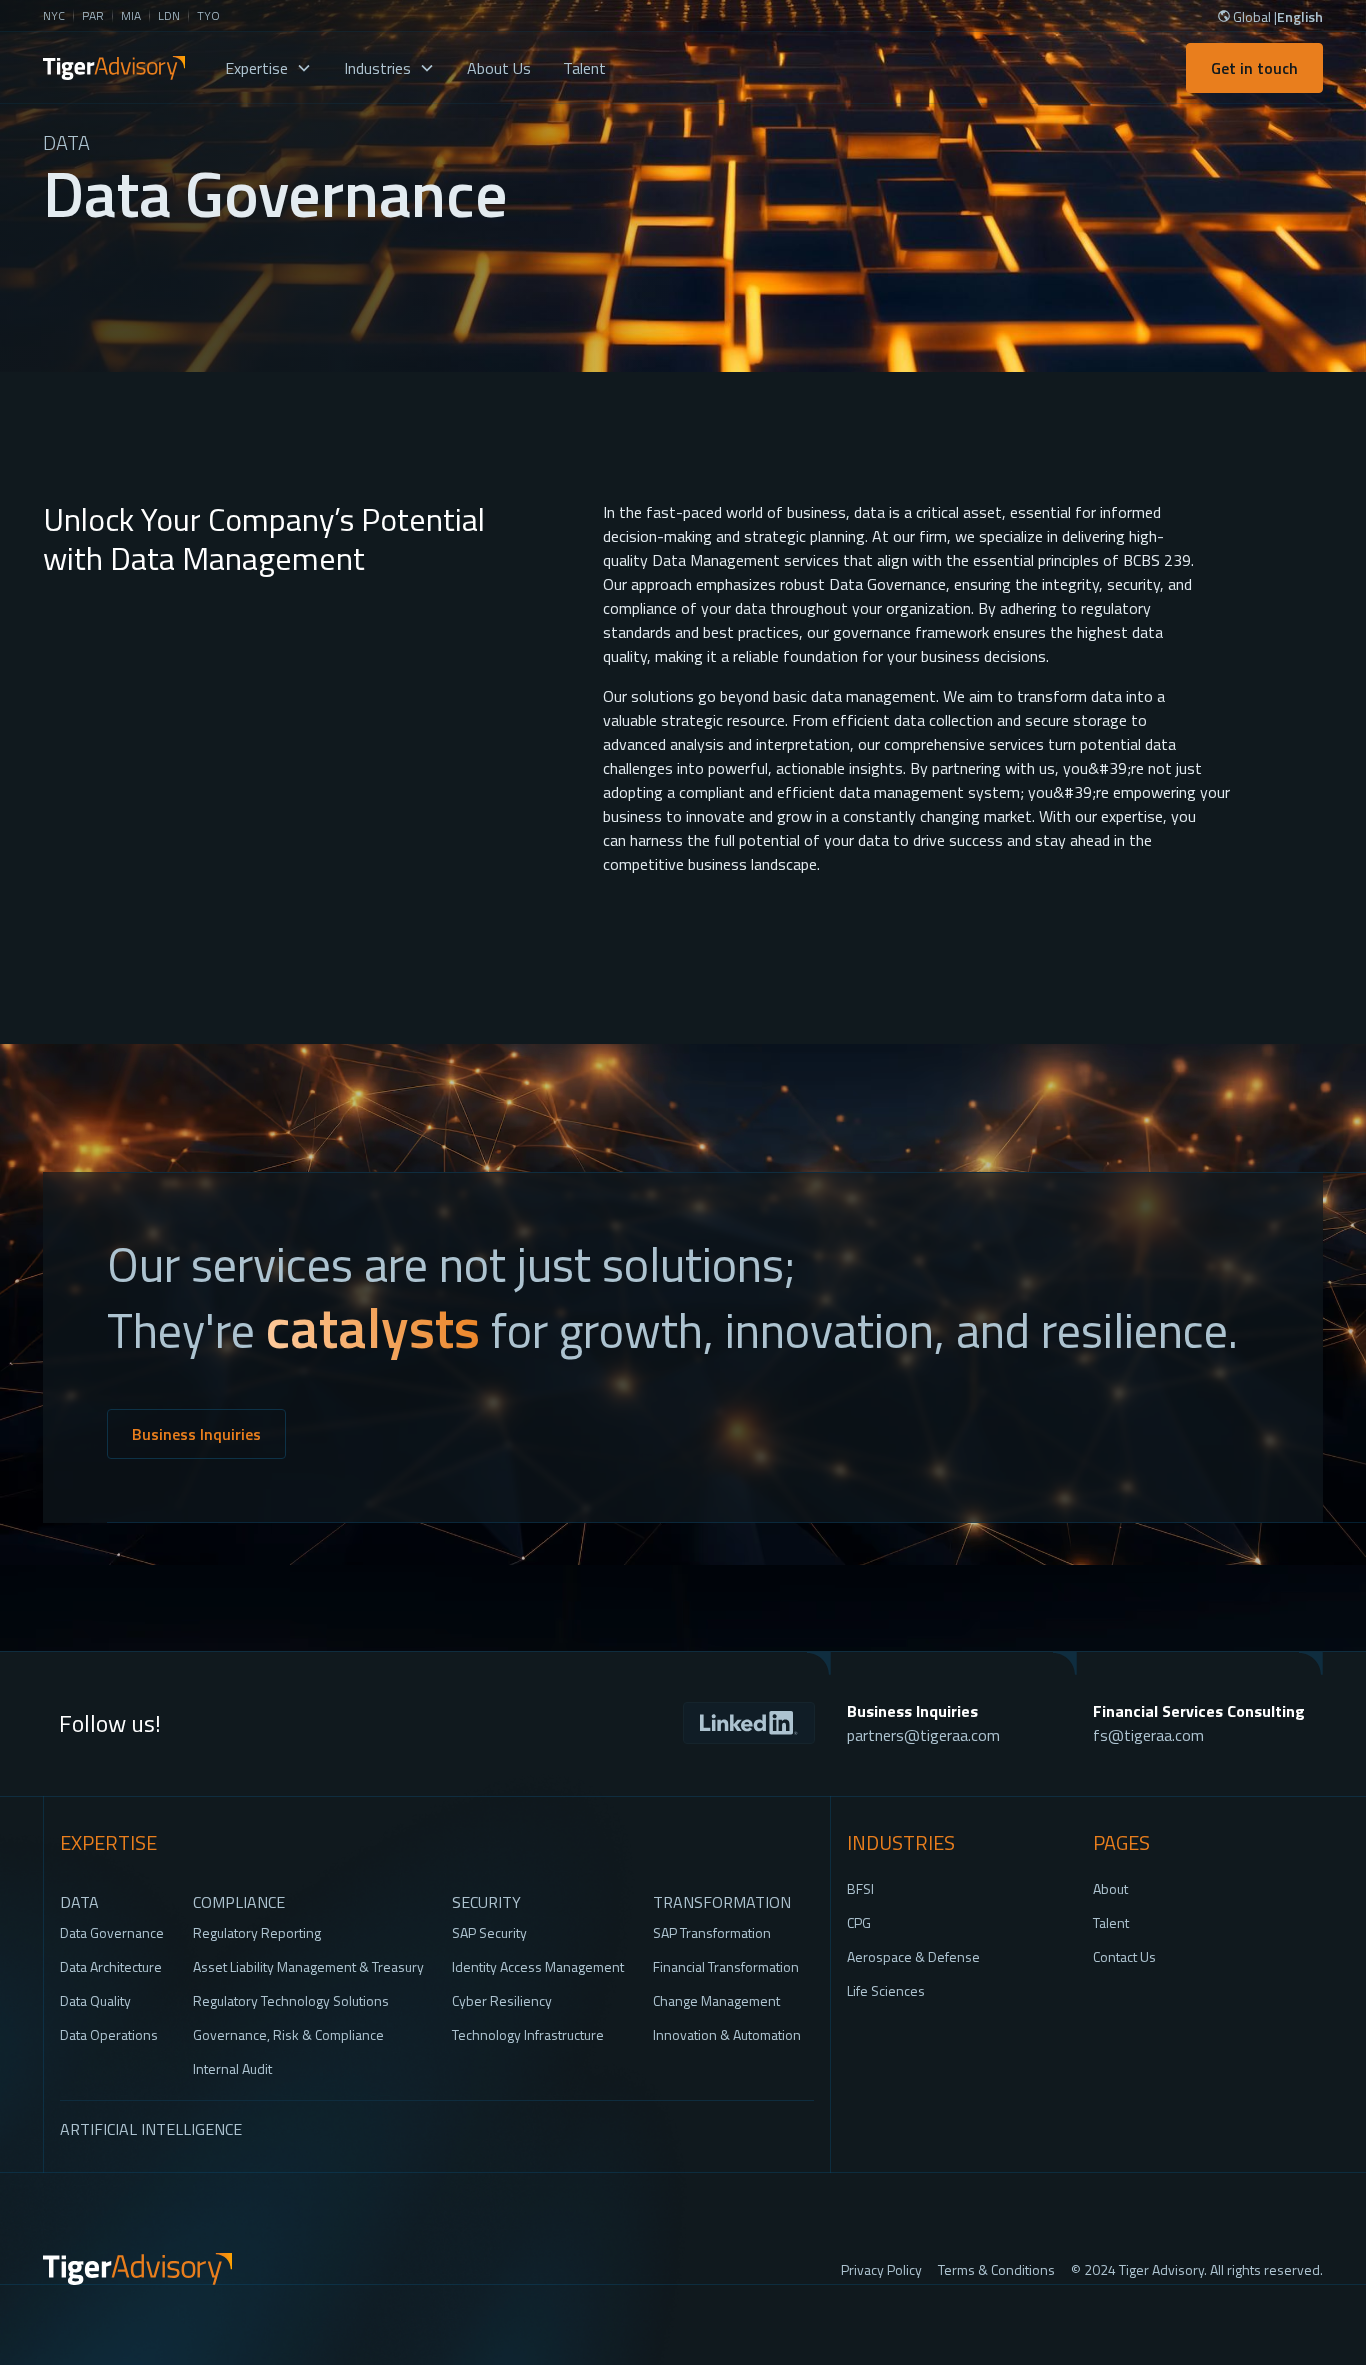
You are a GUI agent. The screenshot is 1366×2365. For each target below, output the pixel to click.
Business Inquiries (196, 1434)
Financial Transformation (726, 1966)
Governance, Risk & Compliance (288, 2034)
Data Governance (112, 1932)
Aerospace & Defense (913, 1956)
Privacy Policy (881, 2269)
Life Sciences (886, 1990)
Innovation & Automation (727, 2034)
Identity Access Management (538, 1966)
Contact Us (1124, 1956)
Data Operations (109, 2034)
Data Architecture (111, 1966)
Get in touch (1254, 68)
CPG (859, 1922)
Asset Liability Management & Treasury (308, 1966)
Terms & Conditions (996, 2269)
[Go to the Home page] (137, 2269)
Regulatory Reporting (257, 1932)
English (1300, 16)
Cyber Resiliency (502, 2000)
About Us (499, 68)
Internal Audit (232, 2068)
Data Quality (95, 2000)
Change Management (716, 2000)
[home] (114, 68)
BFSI (860, 1888)
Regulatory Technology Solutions (291, 2000)
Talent (584, 68)
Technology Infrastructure (528, 2034)
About (1110, 1888)
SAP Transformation (712, 1932)
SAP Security (489, 1932)
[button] (268, 68)
